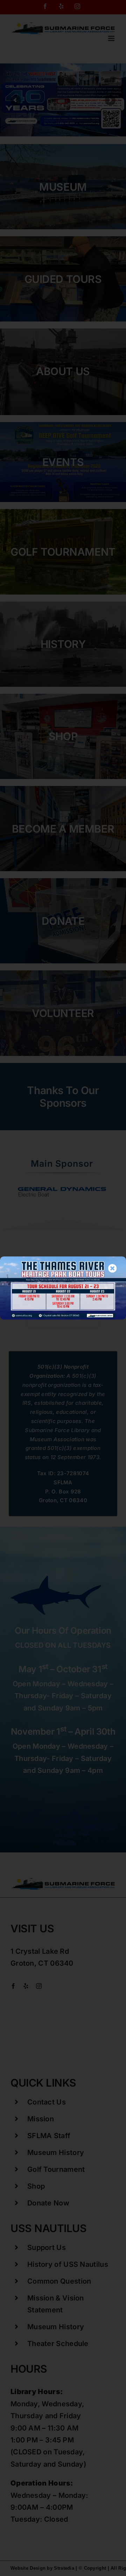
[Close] (113, 1268)
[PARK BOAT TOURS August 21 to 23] (63, 1260)
